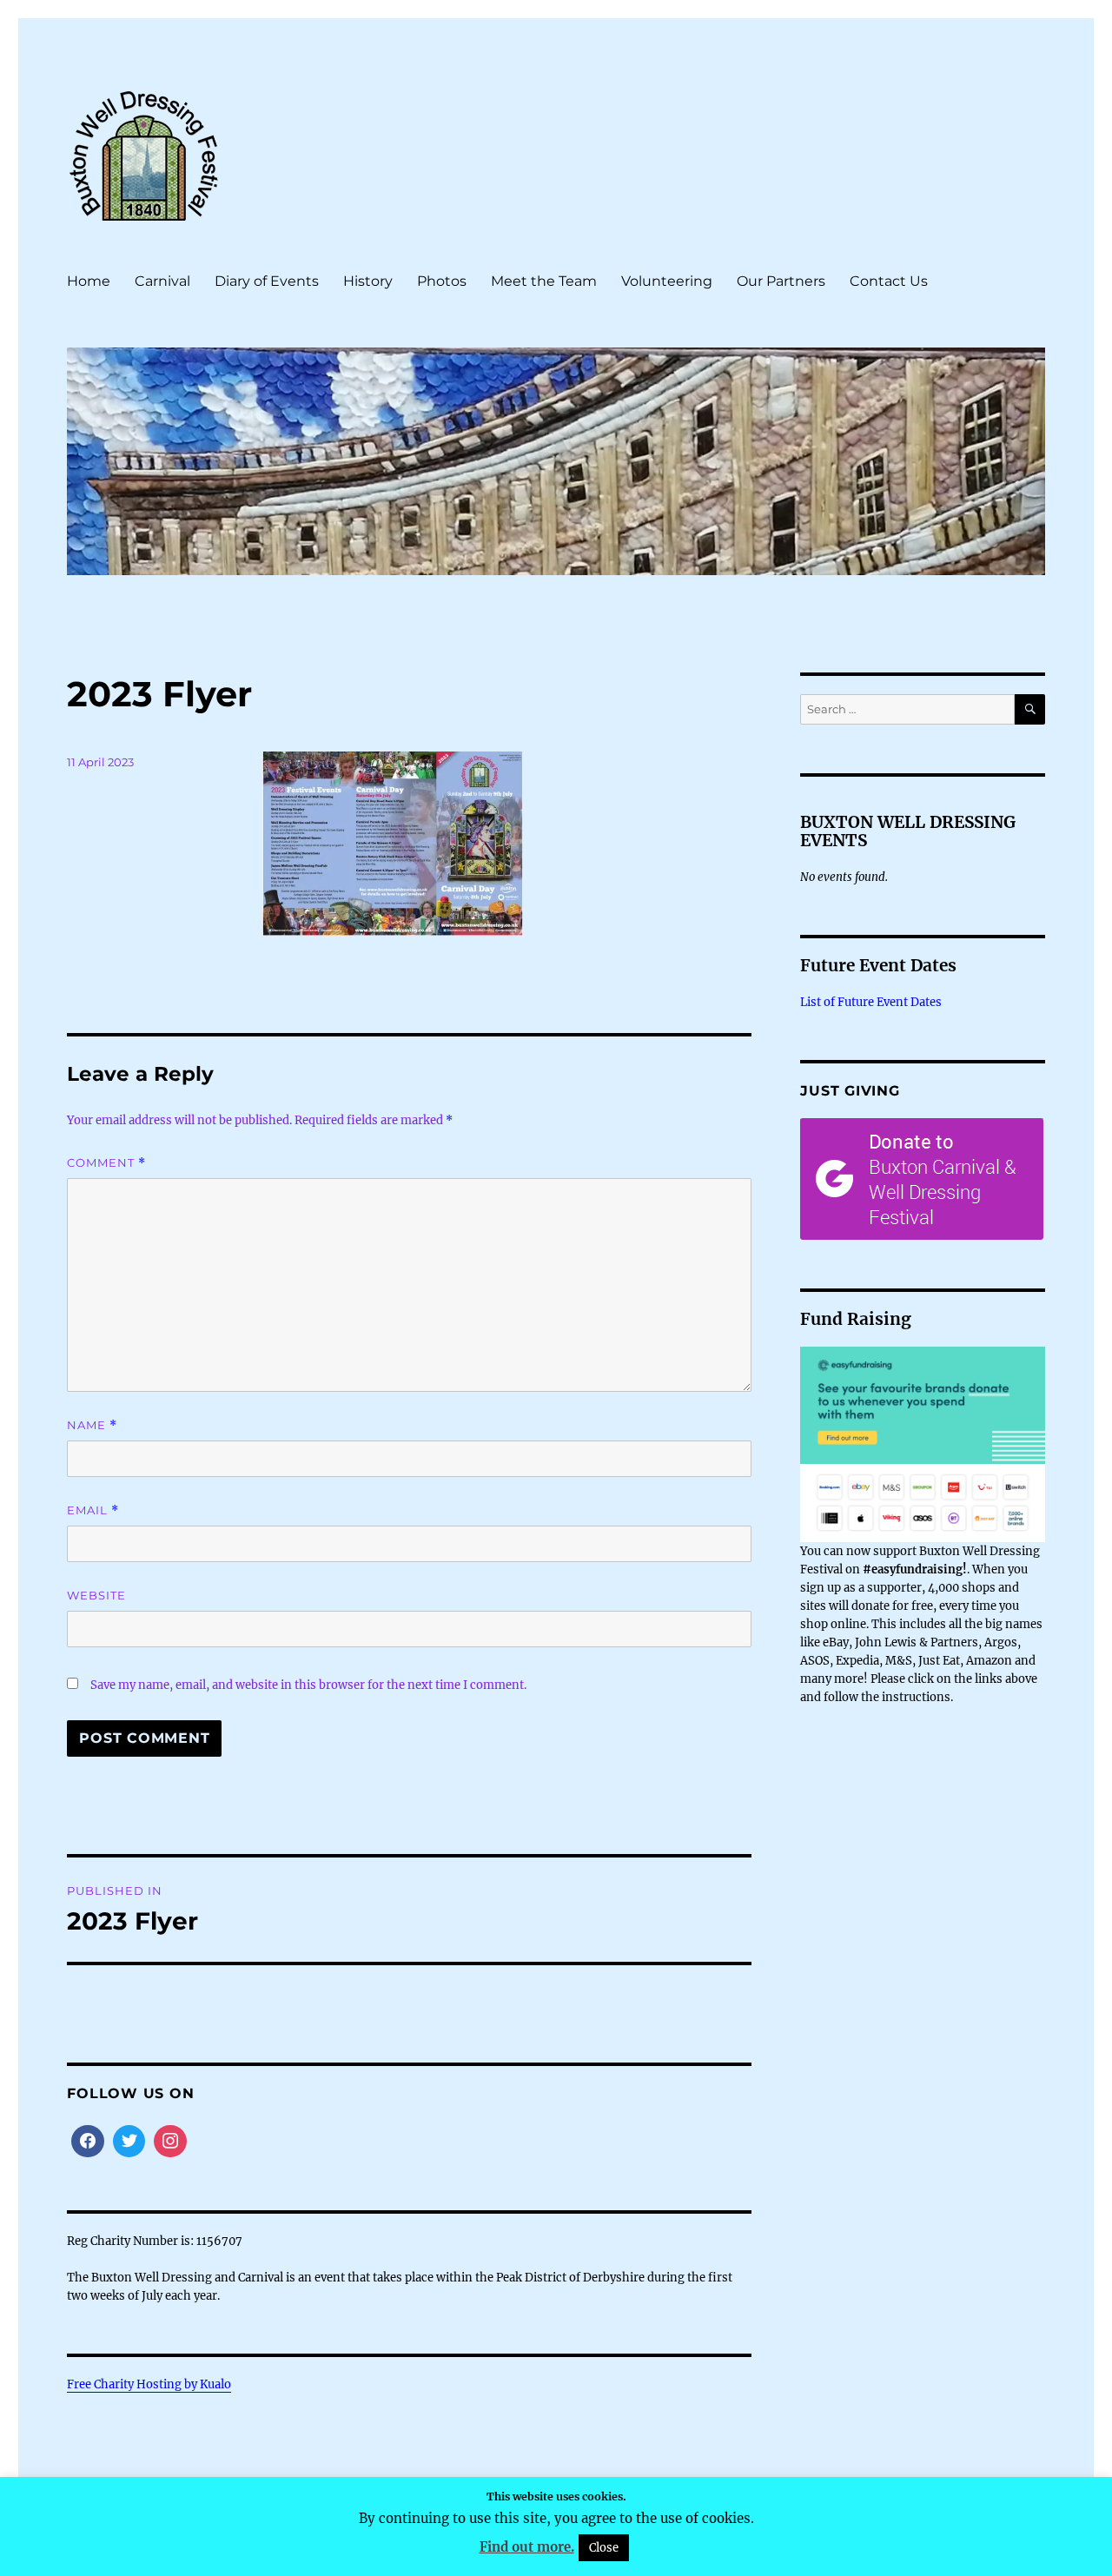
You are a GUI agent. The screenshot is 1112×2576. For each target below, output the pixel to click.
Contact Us (889, 281)
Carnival (162, 281)
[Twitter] (129, 2142)
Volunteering (667, 281)
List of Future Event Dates (871, 1002)
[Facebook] (88, 2142)
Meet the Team (544, 281)
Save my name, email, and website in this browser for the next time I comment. (308, 1685)
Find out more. (527, 2547)
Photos (442, 281)
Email (93, 1510)
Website (96, 1595)
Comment (106, 1163)
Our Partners (781, 281)
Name (92, 1425)
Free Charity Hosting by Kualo (149, 2384)
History (368, 281)
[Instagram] (170, 2142)
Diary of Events (267, 281)
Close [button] (604, 2548)
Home (89, 281)
